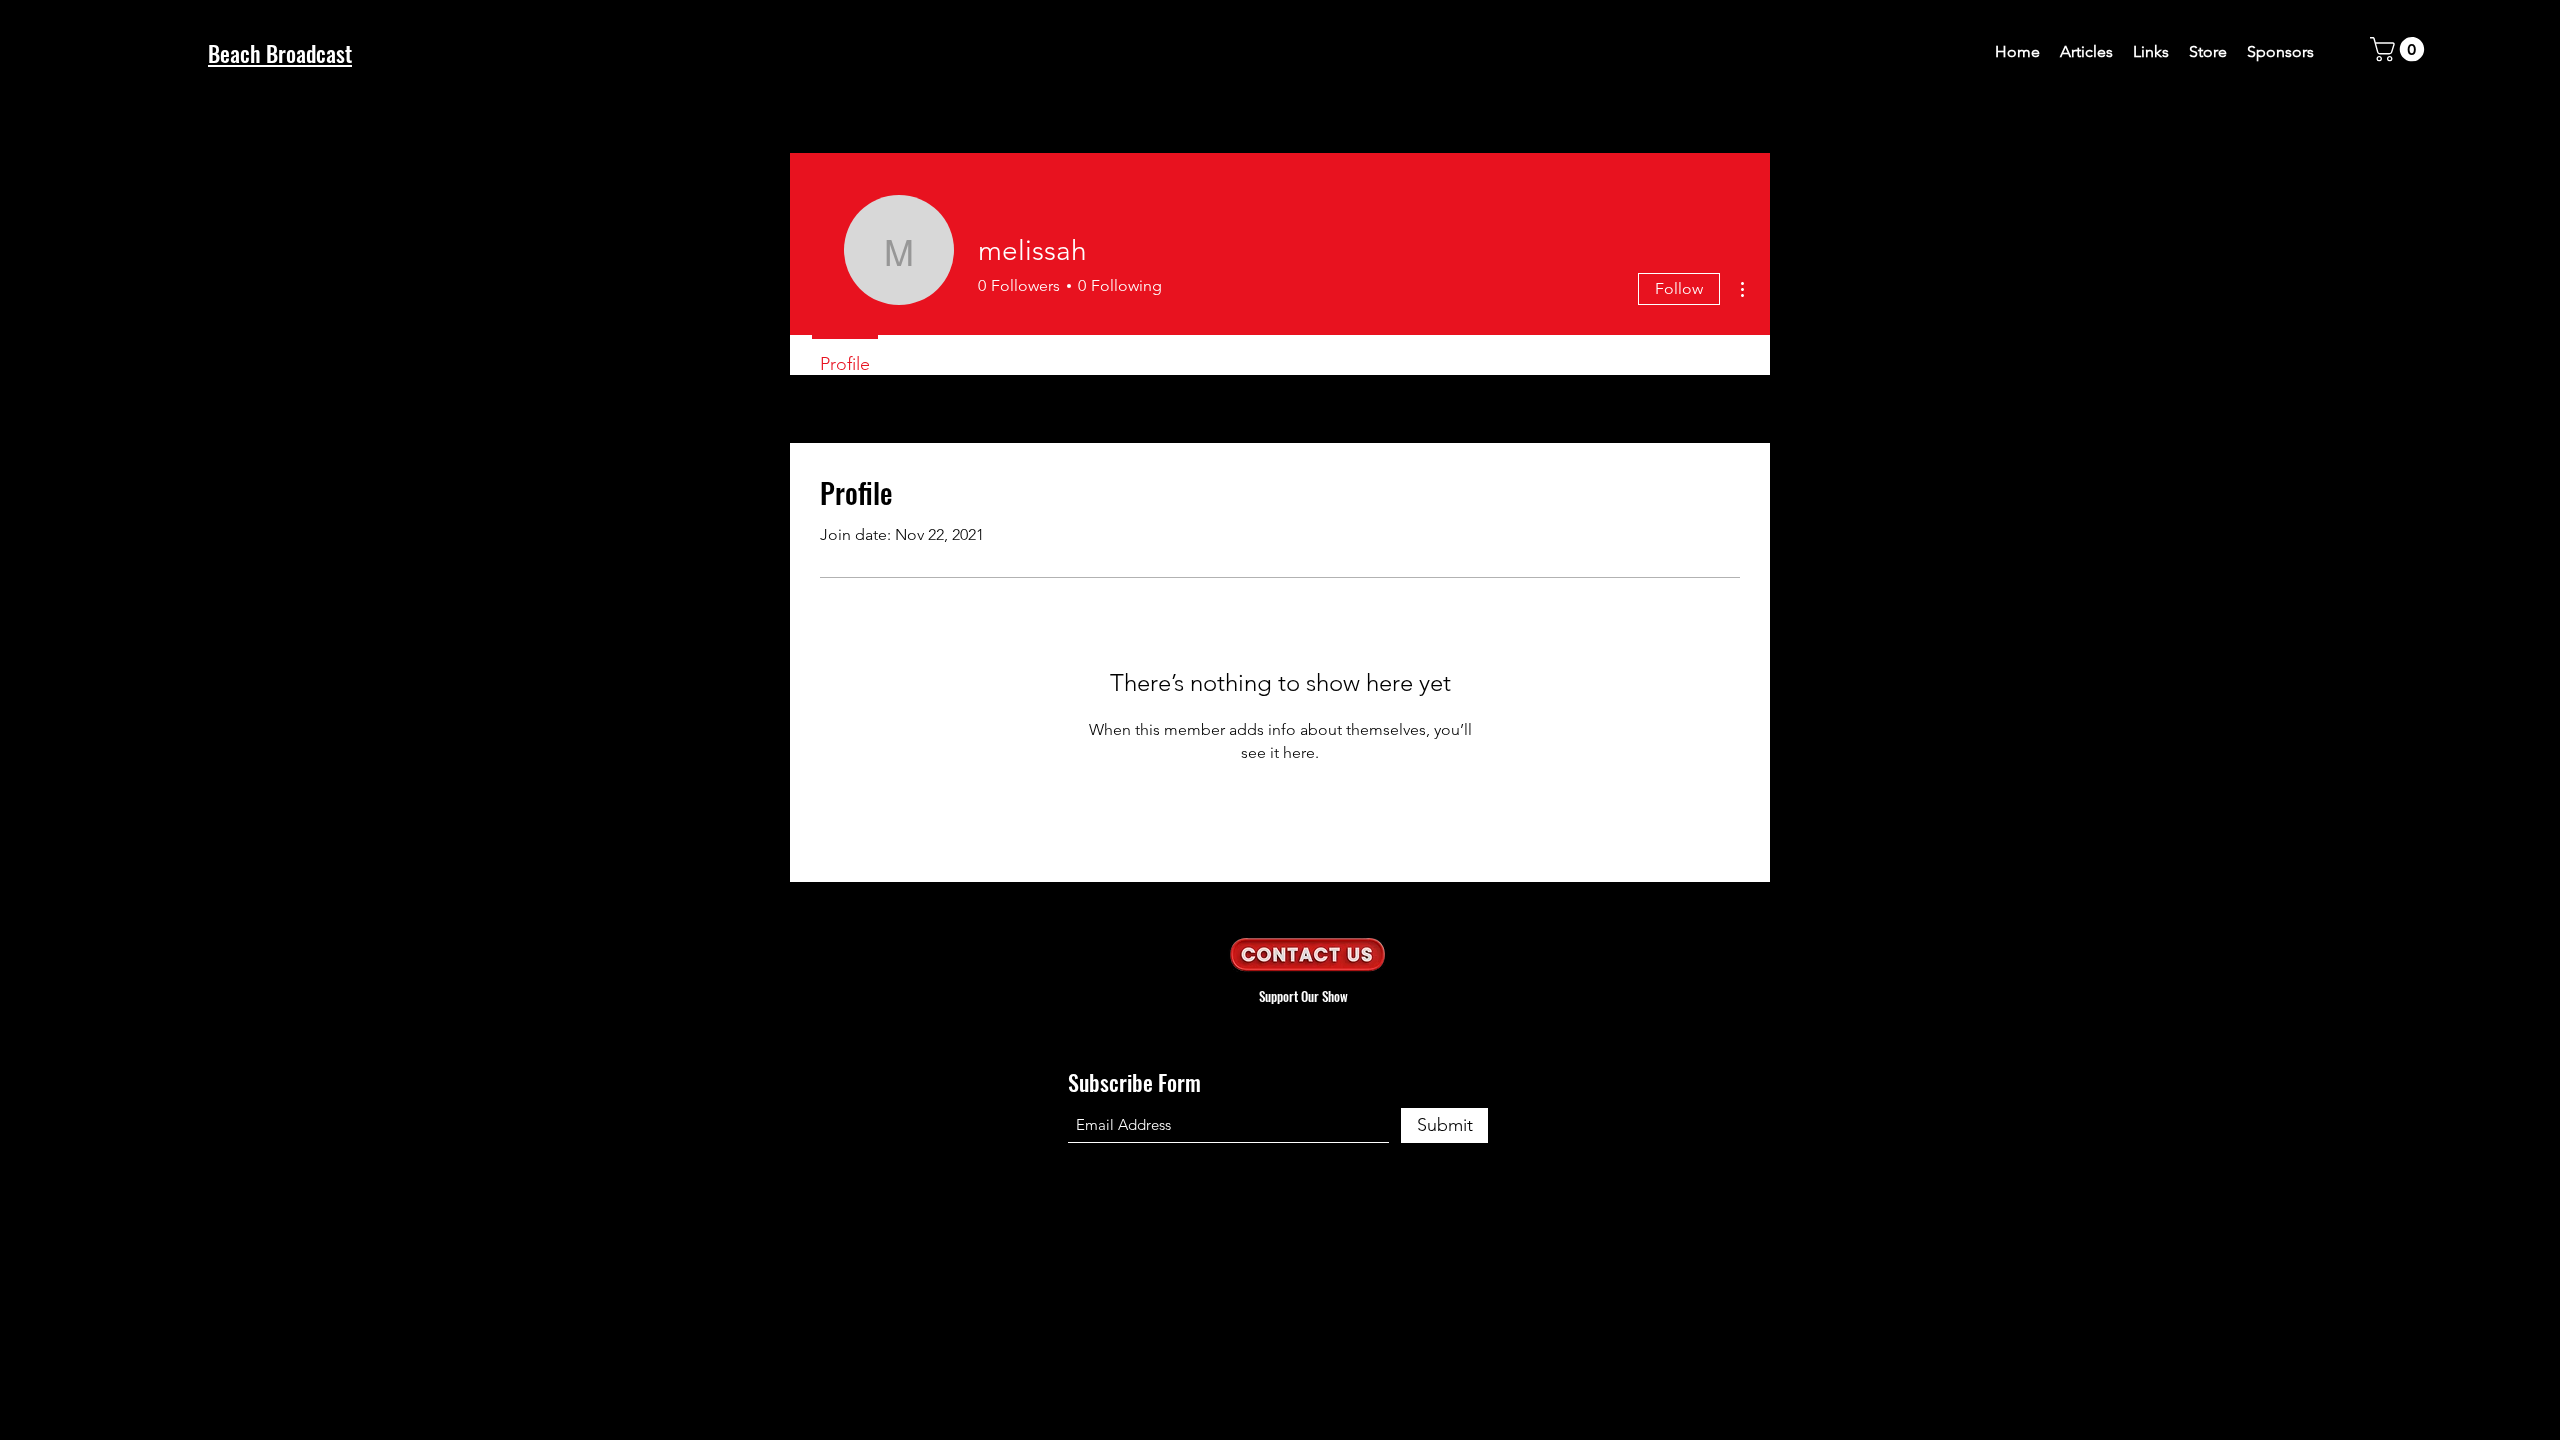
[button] (2400, 49)
